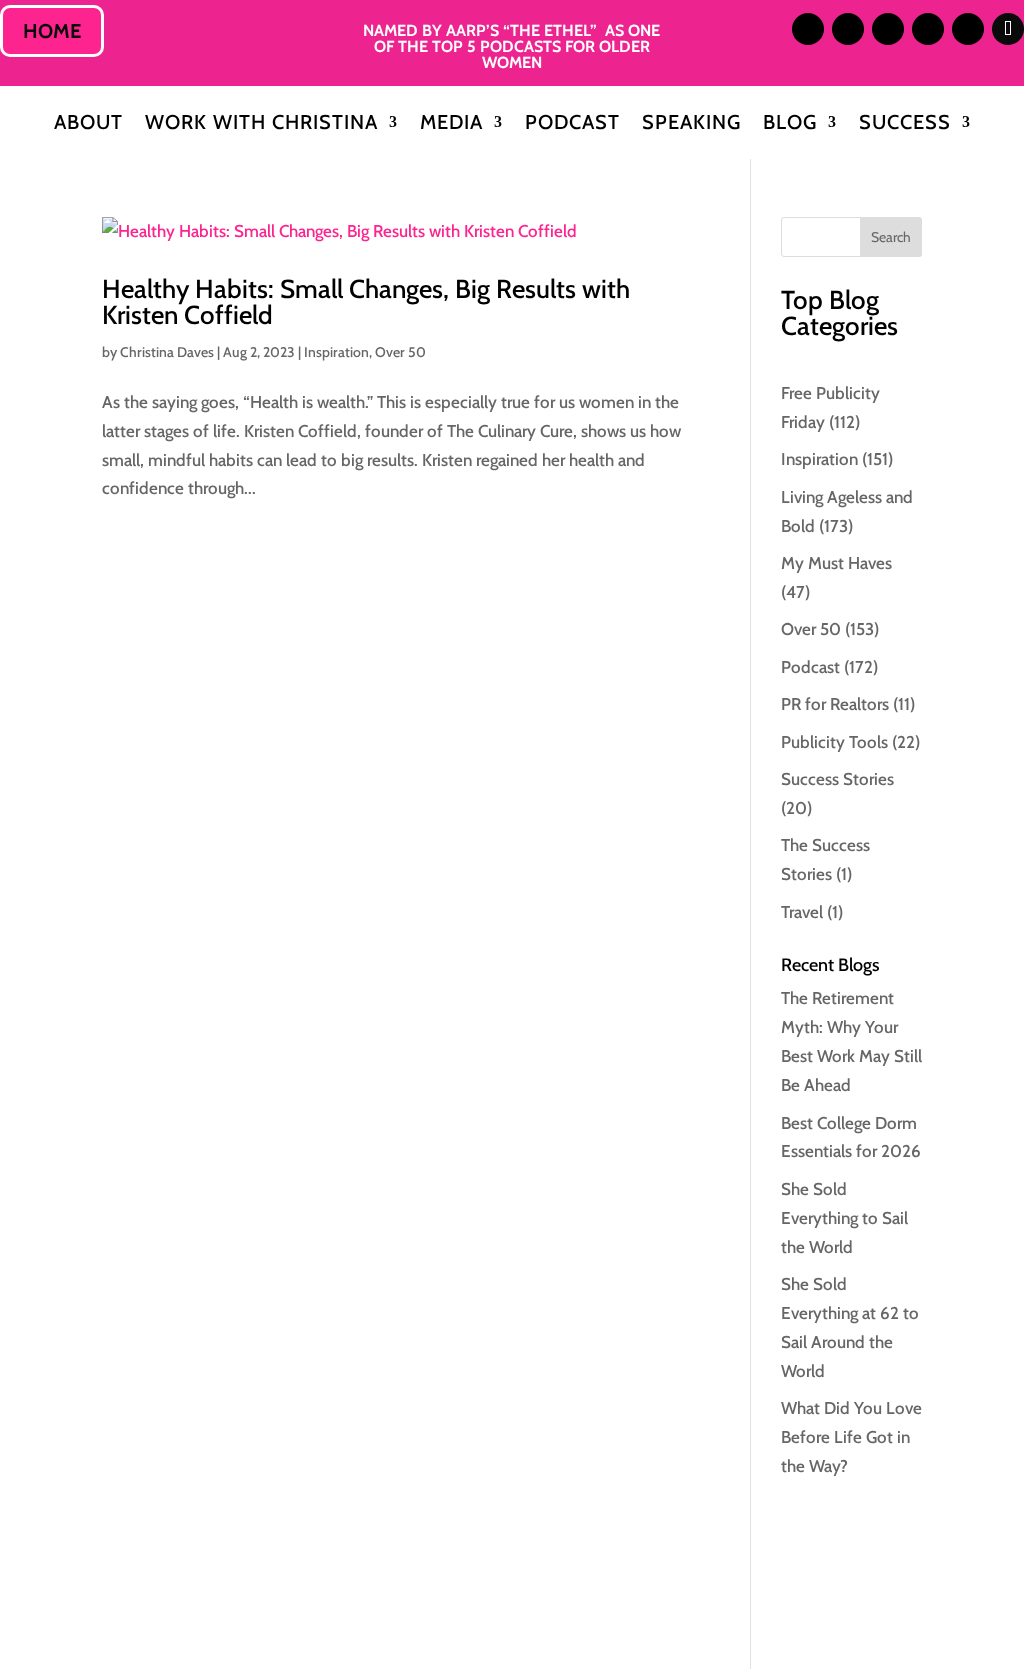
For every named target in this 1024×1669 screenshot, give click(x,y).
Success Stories (837, 779)
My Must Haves (836, 563)
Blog (790, 124)
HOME (52, 31)
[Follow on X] (888, 29)
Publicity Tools (834, 742)
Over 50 (400, 352)
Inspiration (336, 352)
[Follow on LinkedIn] (848, 29)
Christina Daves (167, 352)
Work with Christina (261, 124)
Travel (802, 912)
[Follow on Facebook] (928, 29)
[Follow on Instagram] (808, 29)
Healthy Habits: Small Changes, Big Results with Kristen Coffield (366, 302)
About (88, 124)
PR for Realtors (835, 704)
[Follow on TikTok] (1008, 29)
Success (905, 124)
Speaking (691, 124)
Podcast (572, 124)
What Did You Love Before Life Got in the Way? (851, 1437)
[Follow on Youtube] (968, 29)
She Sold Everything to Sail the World (844, 1218)
